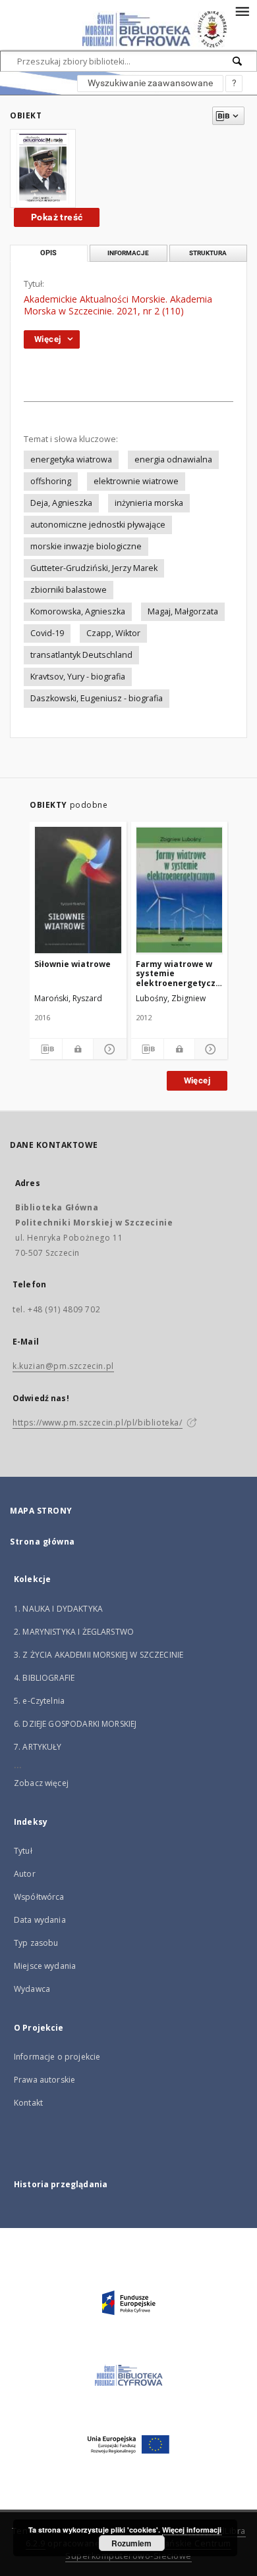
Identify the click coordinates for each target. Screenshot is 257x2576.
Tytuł (23, 1851)
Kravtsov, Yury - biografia (78, 677)
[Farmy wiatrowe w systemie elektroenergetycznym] (180, 890)
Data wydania (40, 1920)
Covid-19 (47, 633)
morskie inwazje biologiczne (86, 546)
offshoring (51, 481)
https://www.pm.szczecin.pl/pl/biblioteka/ (98, 1423)
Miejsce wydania (45, 1966)
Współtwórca (39, 1897)
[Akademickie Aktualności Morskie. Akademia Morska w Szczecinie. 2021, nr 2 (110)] (43, 168)
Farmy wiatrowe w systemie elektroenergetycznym (180, 973)
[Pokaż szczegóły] (108, 1049)
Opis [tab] (48, 253)
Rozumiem (131, 2543)
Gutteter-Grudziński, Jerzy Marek (94, 568)
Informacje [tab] (128, 253)
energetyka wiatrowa (71, 459)
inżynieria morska (149, 503)
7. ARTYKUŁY (38, 1747)
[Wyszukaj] (238, 61)
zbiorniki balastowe (69, 590)
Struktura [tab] (208, 253)
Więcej (197, 1080)
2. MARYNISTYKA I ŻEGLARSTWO (74, 1632)
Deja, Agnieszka (61, 503)
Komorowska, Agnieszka (78, 611)
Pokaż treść (57, 217)
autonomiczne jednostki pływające (98, 525)
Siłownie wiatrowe (72, 964)
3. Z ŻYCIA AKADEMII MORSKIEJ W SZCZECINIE (99, 1655)
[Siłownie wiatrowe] (78, 890)
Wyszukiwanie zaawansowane (150, 83)
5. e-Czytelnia (39, 1701)
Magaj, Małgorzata (183, 611)
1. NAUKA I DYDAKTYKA (58, 1609)
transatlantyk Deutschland (81, 655)
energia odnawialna (173, 459)
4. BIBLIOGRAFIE (44, 1678)
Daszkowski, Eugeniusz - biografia (97, 698)
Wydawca (32, 1989)
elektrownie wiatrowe (136, 481)
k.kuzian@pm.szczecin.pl (63, 1366)
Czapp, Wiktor (113, 633)
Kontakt (28, 2103)
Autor (25, 1874)
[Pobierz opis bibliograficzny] (46, 1049)
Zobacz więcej (41, 1783)
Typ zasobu (36, 1943)
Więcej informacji (192, 2530)
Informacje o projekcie (57, 2057)
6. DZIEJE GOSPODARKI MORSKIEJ (75, 1724)
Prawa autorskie (44, 2080)
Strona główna (43, 1542)
